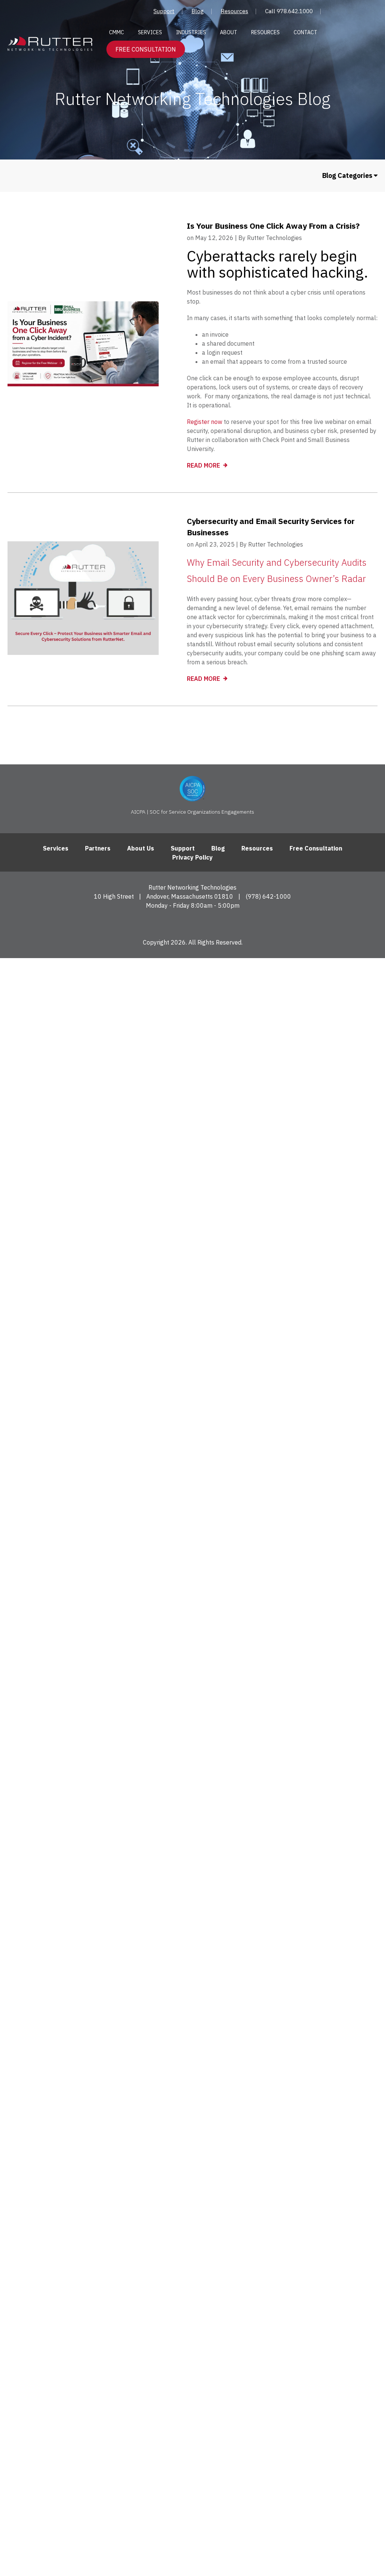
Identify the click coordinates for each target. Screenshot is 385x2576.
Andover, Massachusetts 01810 (190, 896)
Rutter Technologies (274, 238)
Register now (205, 422)
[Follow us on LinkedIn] (193, 923)
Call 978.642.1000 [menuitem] (289, 11)
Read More (204, 465)
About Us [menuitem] (141, 848)
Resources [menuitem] (234, 11)
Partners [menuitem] (98, 848)
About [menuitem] (229, 32)
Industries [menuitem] (191, 32)
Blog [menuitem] (198, 11)
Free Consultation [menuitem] (316, 848)
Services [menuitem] (150, 32)
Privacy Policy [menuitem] (192, 857)
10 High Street (114, 896)
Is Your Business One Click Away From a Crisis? (273, 226)
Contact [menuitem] (305, 32)
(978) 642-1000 (268, 896)
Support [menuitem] (164, 11)
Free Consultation (146, 49)
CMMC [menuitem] (117, 32)
